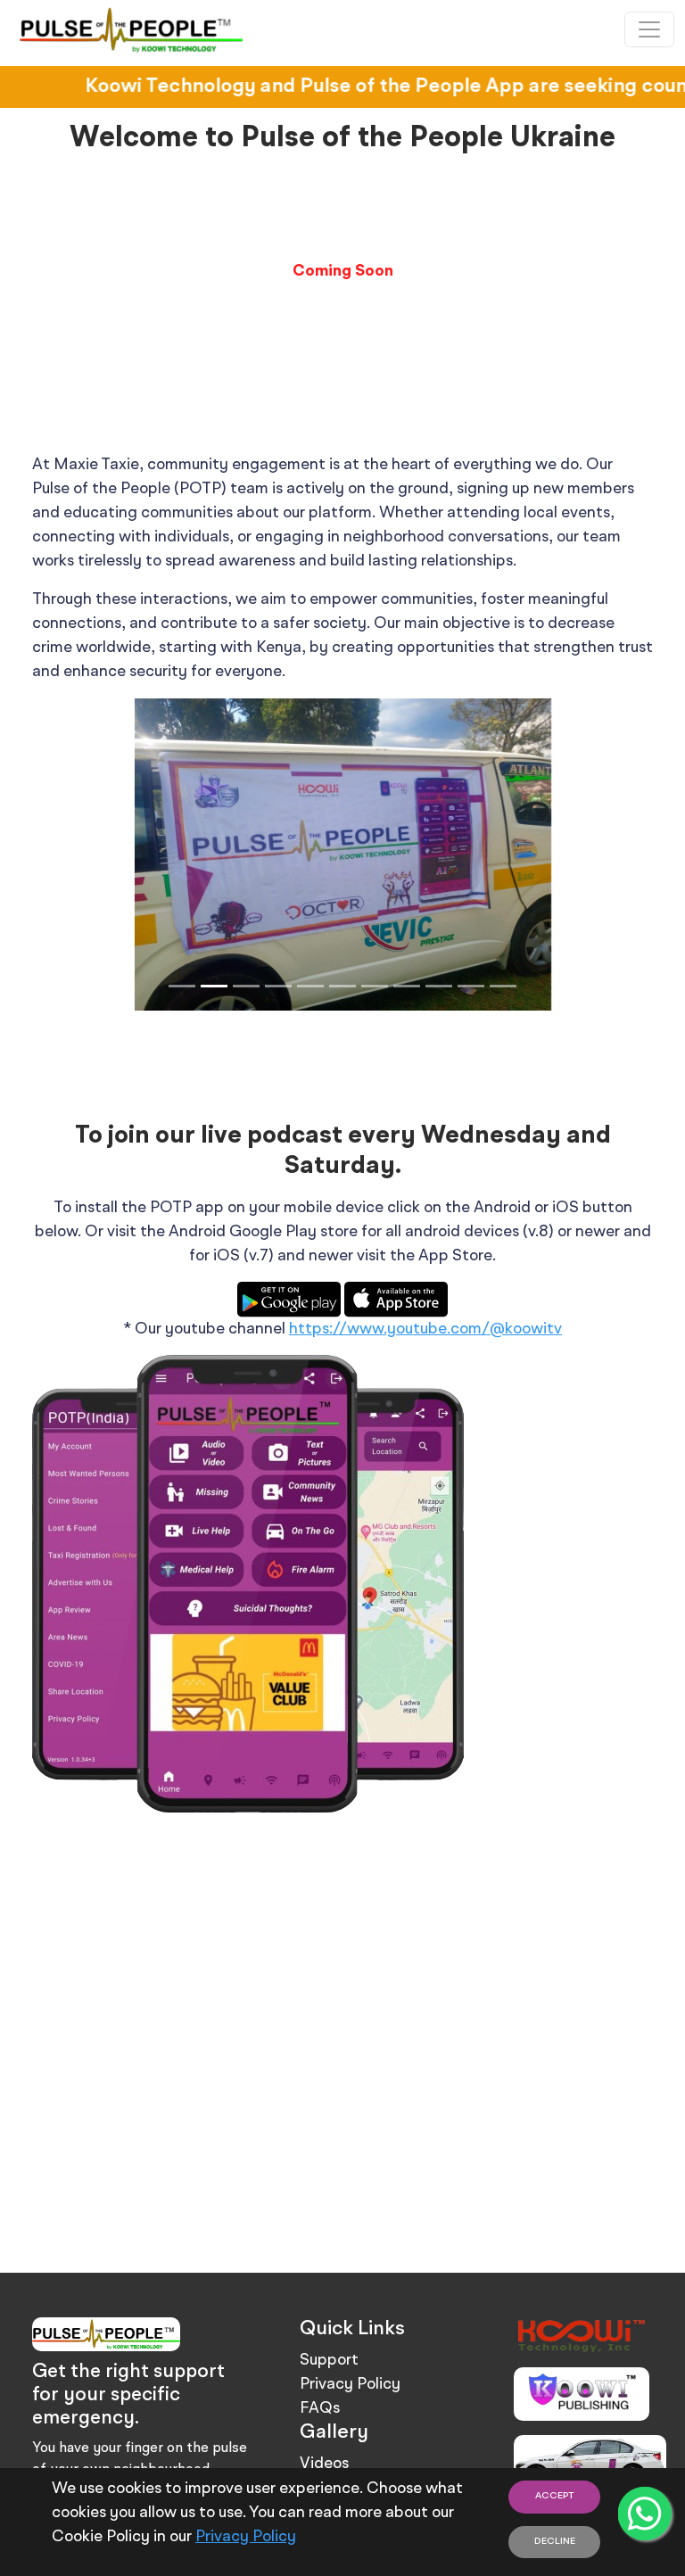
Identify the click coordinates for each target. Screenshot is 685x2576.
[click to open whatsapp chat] (645, 2514)
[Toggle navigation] (649, 29)
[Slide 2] (214, 986)
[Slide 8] (407, 986)
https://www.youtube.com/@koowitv (425, 1329)
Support (329, 2360)
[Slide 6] (342, 986)
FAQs (320, 2408)
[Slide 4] (278, 986)
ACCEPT (555, 2496)
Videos (324, 2464)
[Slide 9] (439, 986)
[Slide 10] (471, 986)
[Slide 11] (503, 986)
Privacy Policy (246, 2537)
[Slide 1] (182, 986)
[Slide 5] (310, 986)
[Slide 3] (246, 986)
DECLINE (555, 2542)
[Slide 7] (375, 986)
